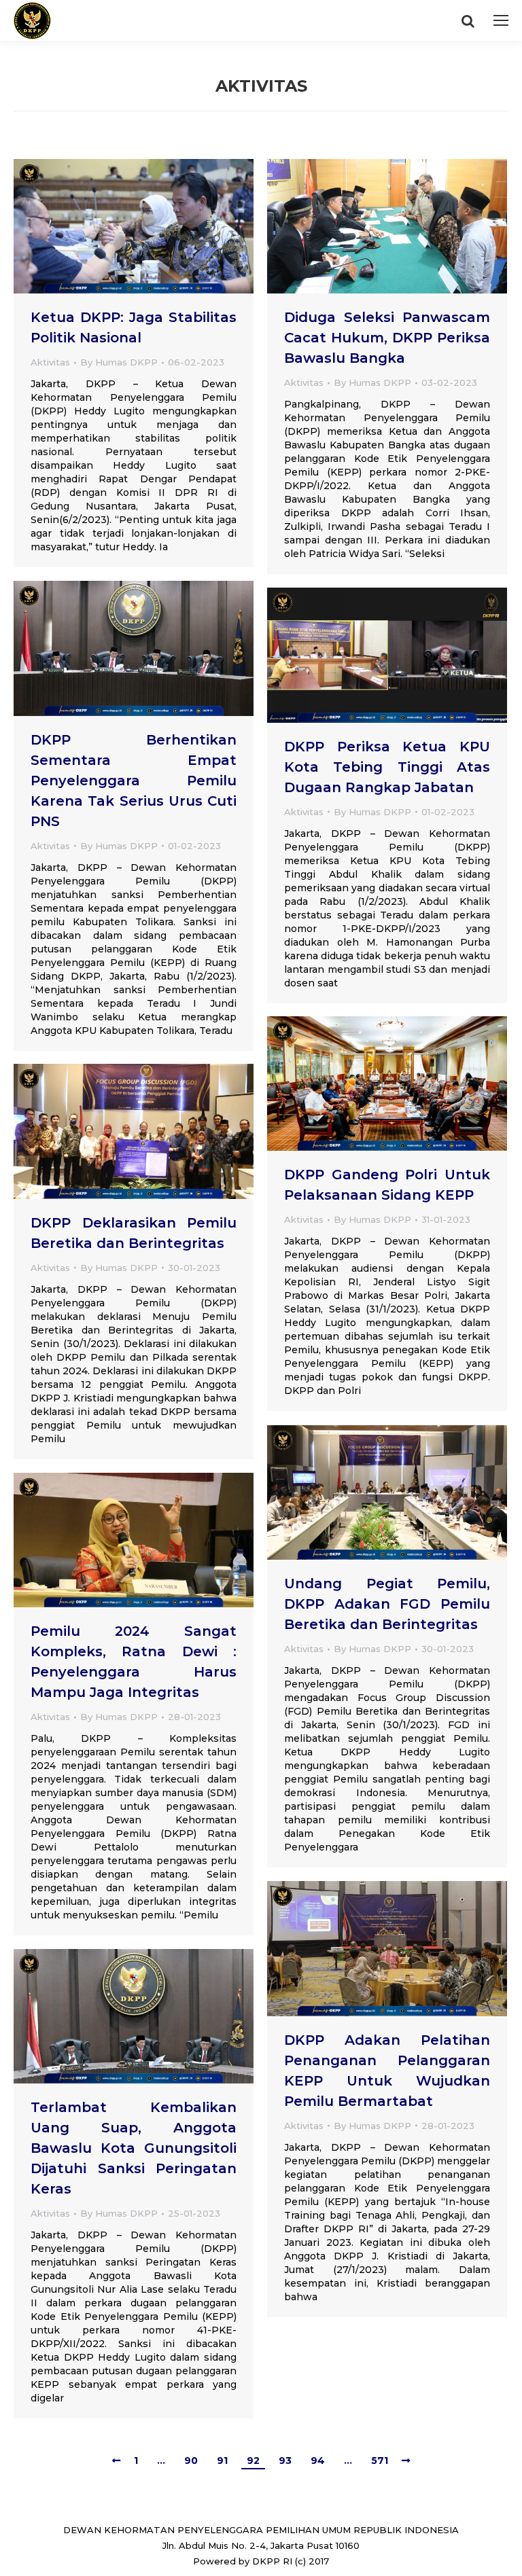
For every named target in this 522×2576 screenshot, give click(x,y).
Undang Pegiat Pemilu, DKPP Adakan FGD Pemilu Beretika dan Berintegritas (387, 1604)
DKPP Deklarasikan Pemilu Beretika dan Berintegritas (134, 1233)
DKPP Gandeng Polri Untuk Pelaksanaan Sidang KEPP (387, 1185)
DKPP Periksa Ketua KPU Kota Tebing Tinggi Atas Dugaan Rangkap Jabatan (387, 767)
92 (253, 2461)
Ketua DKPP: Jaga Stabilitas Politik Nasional (134, 327)
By (119, 362)
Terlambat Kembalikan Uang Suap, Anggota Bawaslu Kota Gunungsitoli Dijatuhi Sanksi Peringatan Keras (134, 2148)
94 (318, 2461)
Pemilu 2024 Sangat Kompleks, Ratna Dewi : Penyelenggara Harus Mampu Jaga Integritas (134, 1662)
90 (191, 2461)
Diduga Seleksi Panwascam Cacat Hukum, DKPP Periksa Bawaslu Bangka (387, 338)
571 (380, 2461)
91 (222, 2461)
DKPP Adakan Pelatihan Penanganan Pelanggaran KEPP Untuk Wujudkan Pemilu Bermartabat (387, 2071)
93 (285, 2461)
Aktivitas (50, 362)
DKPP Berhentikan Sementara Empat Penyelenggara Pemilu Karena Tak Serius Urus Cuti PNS (134, 781)
